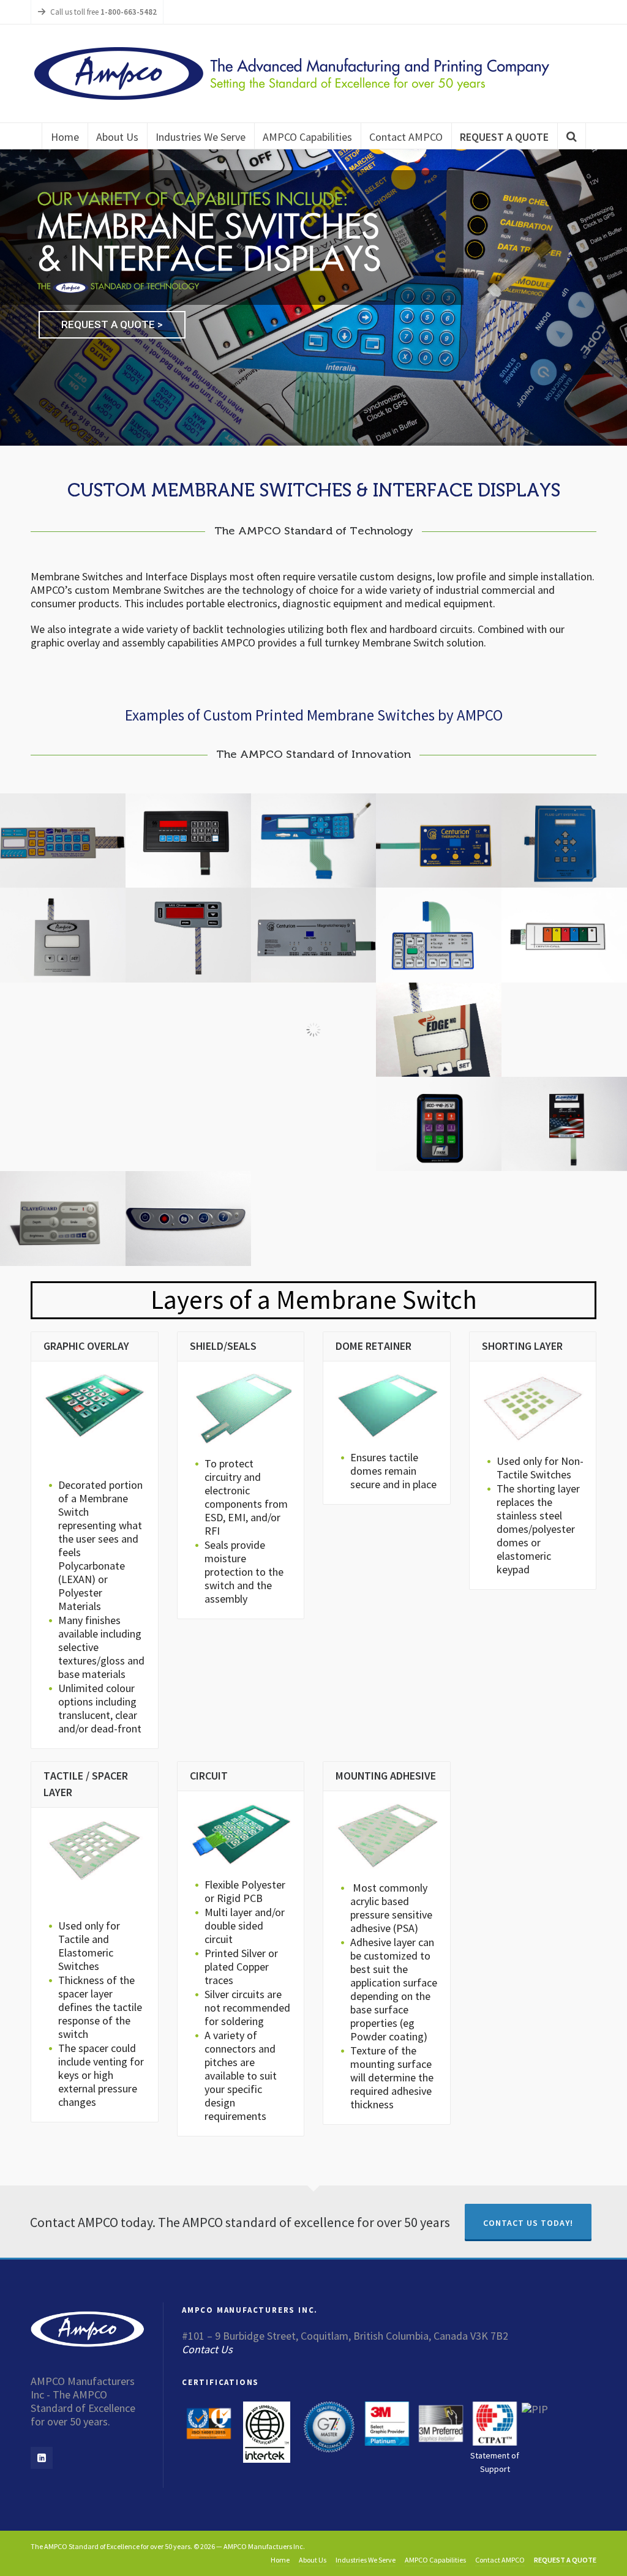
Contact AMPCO (500, 2560)
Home (280, 2560)
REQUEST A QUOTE (565, 2560)
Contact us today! (528, 2223)
